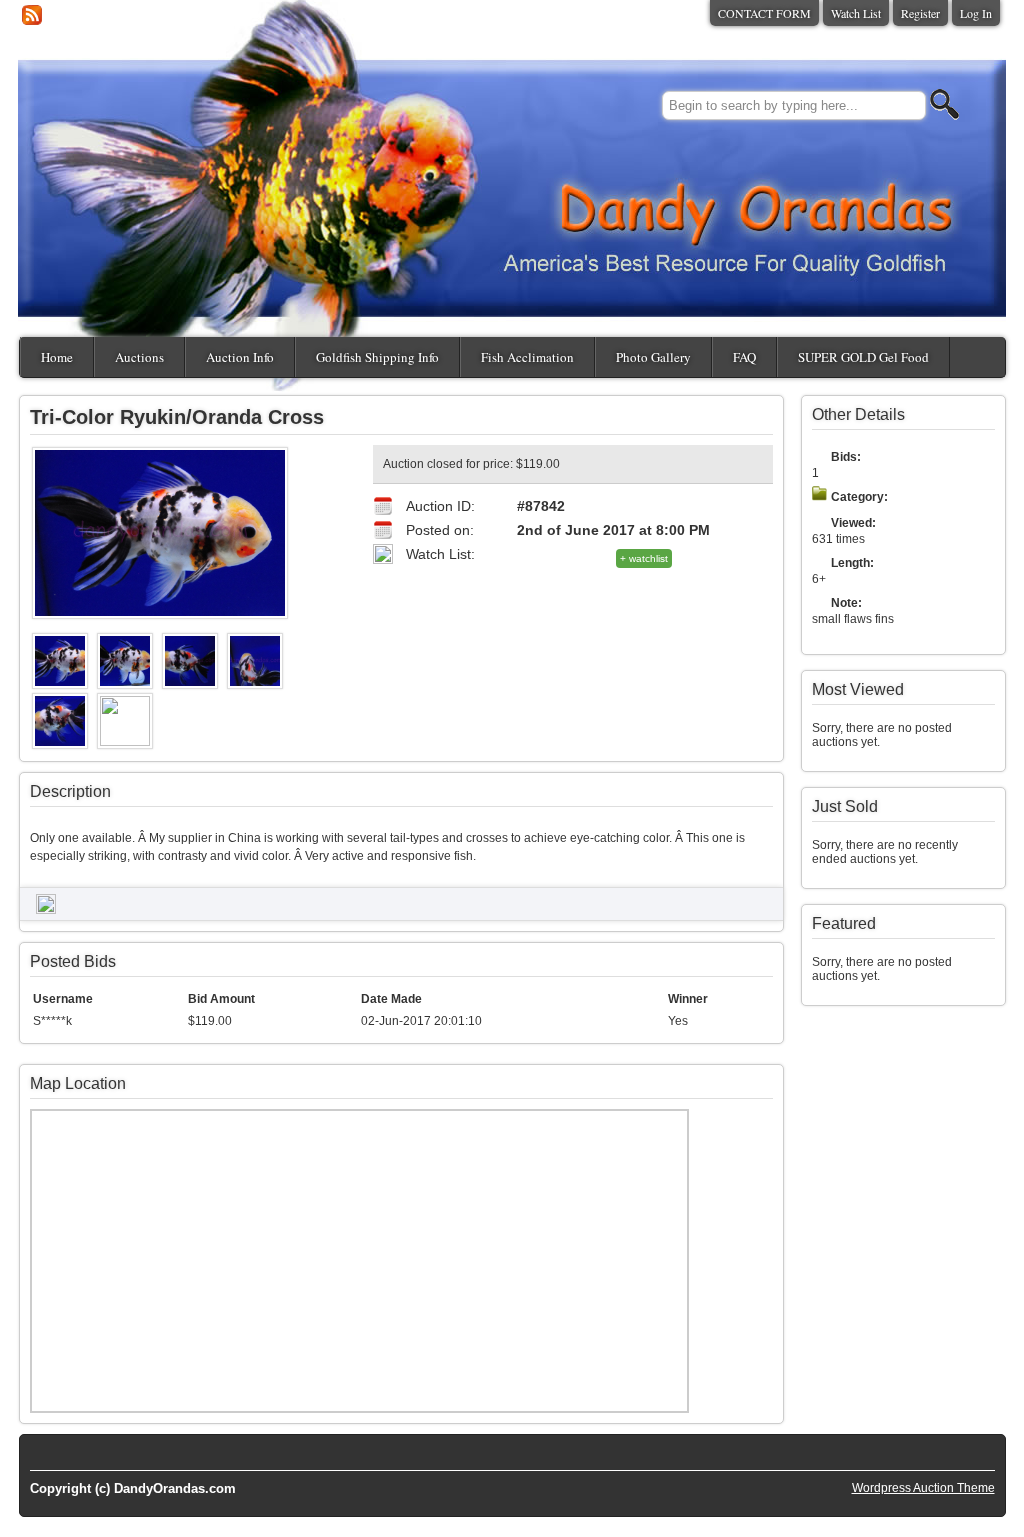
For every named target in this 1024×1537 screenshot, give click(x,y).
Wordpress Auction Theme (923, 1488)
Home (57, 357)
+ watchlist (644, 558)
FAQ (744, 357)
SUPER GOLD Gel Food (863, 357)
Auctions (139, 357)
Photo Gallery (653, 357)
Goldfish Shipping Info (377, 357)
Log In (976, 13)
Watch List (856, 13)
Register (920, 13)
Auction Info (240, 357)
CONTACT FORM (764, 13)
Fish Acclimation (527, 357)
